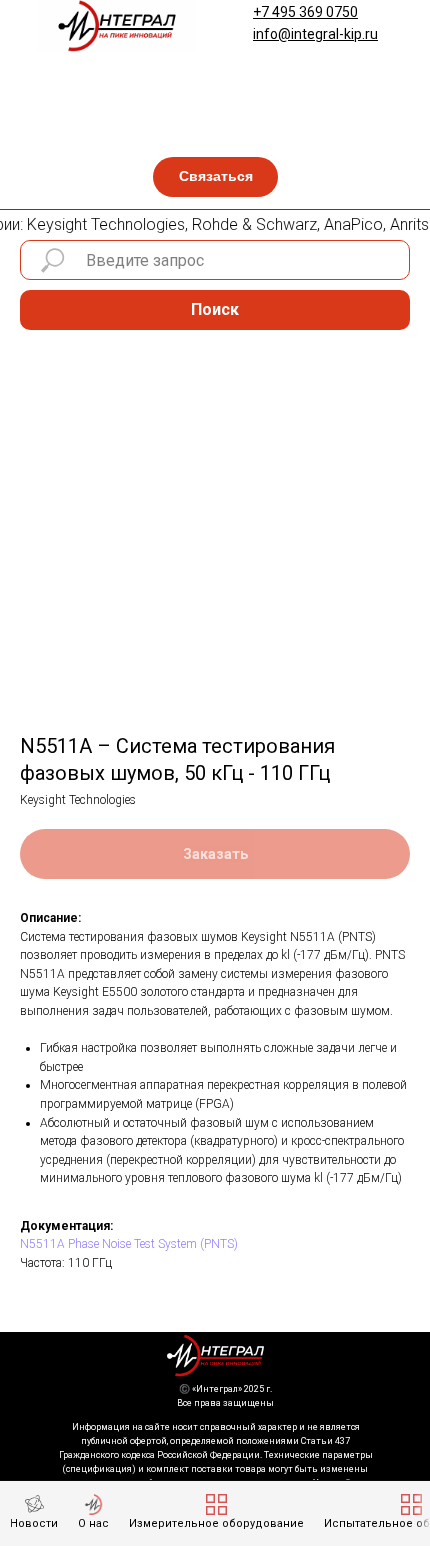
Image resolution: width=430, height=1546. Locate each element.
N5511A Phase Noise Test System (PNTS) (129, 1244)
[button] (215, 177)
